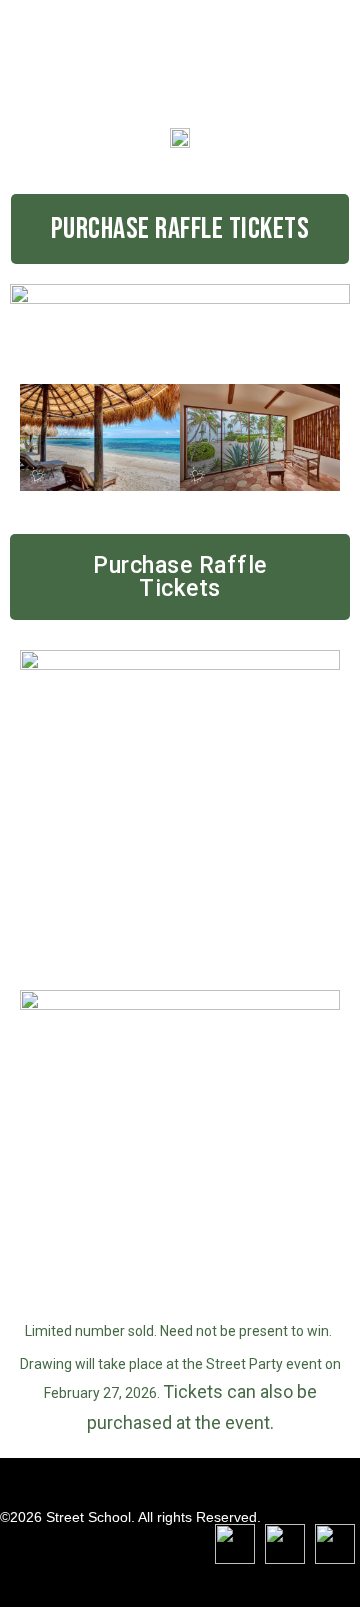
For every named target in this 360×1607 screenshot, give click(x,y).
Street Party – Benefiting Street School (108, 54)
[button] (180, 229)
